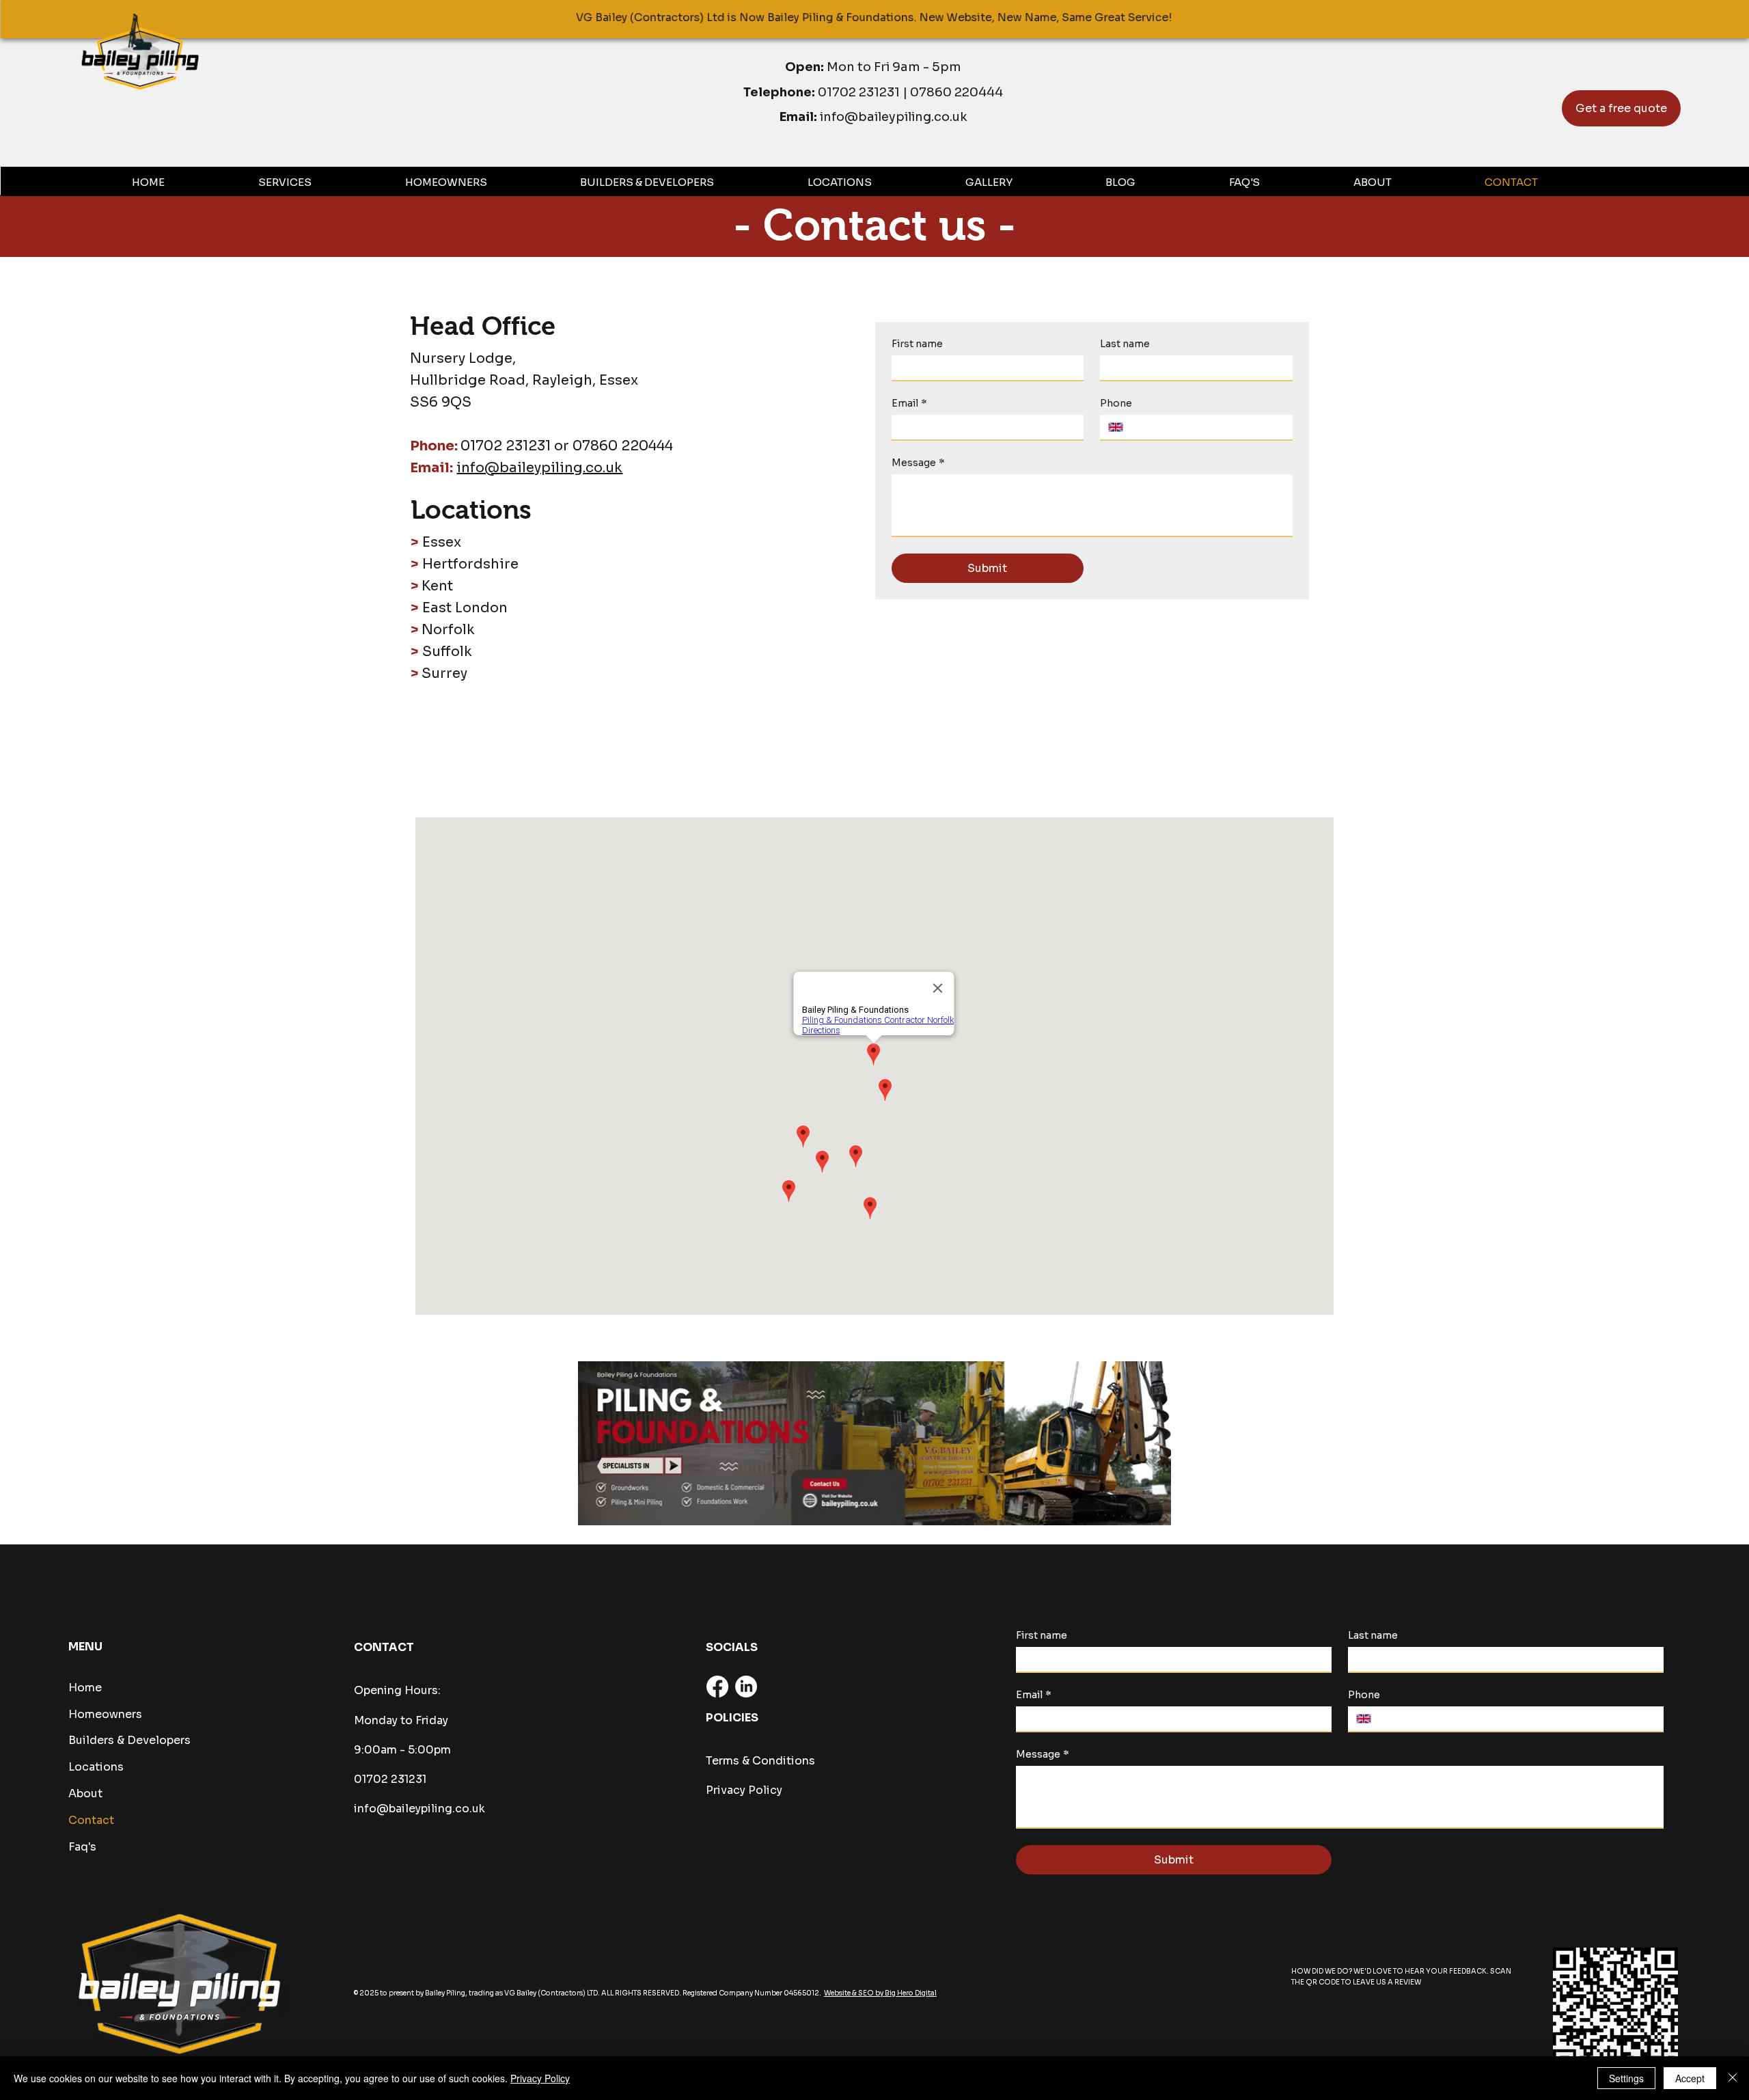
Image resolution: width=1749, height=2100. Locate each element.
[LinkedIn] (746, 1687)
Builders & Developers (129, 1740)
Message (918, 463)
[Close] (1733, 2078)
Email (909, 404)
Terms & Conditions (760, 1761)
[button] (325, 182)
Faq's (82, 1847)
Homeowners (105, 1714)
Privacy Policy (744, 1790)
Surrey (444, 673)
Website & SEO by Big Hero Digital (880, 1993)
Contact (91, 1820)
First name (917, 344)
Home (85, 1688)
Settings (1626, 2078)
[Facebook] (717, 1687)
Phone (1116, 404)
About (85, 1794)
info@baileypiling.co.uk (894, 117)
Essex (442, 542)
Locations (96, 1767)
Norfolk (448, 630)
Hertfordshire (470, 564)
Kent (437, 586)
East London (465, 608)
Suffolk (447, 652)
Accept (1690, 2078)
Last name (1125, 344)
